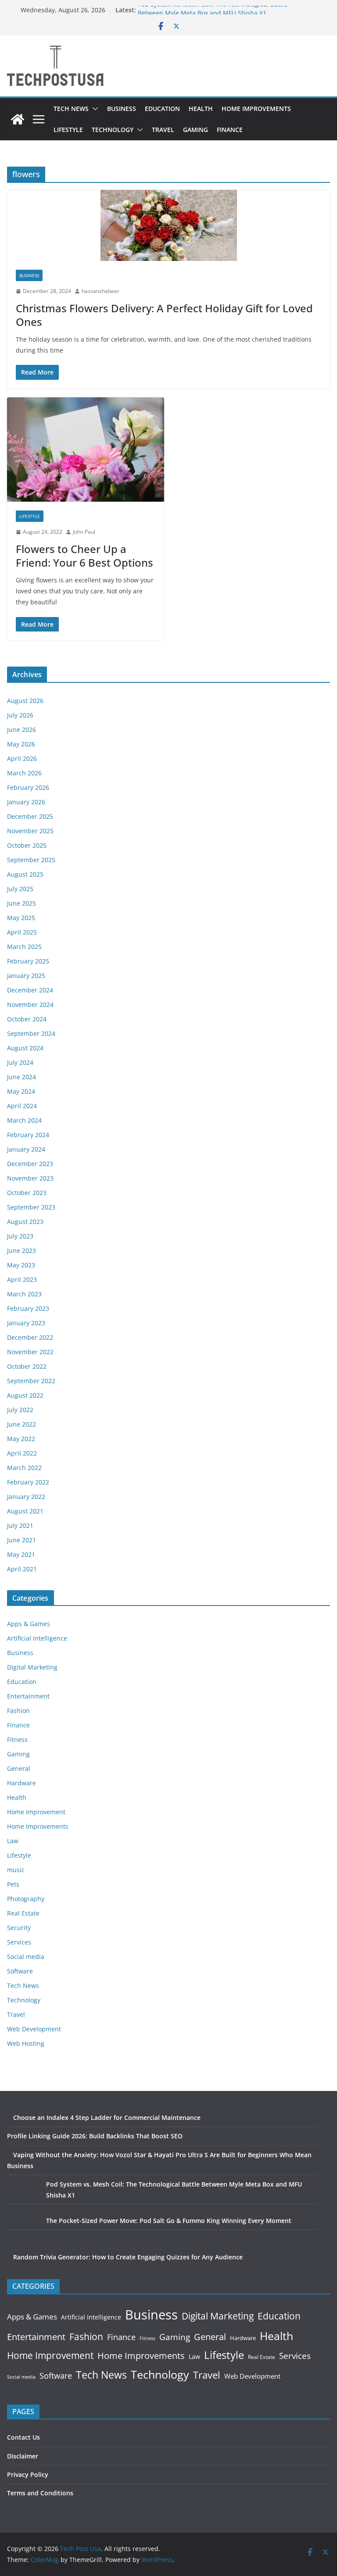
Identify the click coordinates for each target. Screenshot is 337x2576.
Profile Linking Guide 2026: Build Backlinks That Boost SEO (95, 2136)
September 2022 (31, 1381)
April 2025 (22, 932)
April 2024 (22, 1106)
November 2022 (30, 1352)
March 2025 (24, 947)
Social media (26, 1957)
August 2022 (25, 1395)
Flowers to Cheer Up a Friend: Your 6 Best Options (84, 556)
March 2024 (24, 1120)
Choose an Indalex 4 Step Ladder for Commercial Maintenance (107, 2118)
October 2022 (27, 1366)
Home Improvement (36, 1812)
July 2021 (20, 1525)
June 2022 (22, 1424)
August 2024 (25, 1048)
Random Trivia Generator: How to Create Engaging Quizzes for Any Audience (128, 2257)
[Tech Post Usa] (18, 119)
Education (162, 109)
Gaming (195, 130)
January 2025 (26, 976)
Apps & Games (29, 1624)
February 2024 (28, 1135)
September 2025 (31, 860)
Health (201, 109)
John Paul (84, 532)
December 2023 (30, 1164)
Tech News (71, 109)
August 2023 (25, 1222)
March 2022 (24, 1468)
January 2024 (26, 1149)
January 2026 (26, 802)
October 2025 (27, 845)
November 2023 (30, 1178)
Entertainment (28, 1696)
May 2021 (21, 1554)
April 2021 (22, 1569)
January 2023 (26, 1323)
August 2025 (25, 874)
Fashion (18, 1711)
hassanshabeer (100, 291)
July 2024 (20, 1062)
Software (20, 1971)
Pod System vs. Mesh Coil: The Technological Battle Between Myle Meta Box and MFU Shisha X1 (213, 14)
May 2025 (21, 918)
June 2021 (22, 1540)
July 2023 (20, 1236)
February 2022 (28, 1482)
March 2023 (24, 1294)
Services (19, 1942)
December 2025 (30, 816)
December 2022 (30, 1337)
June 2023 (22, 1251)
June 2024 (22, 1077)
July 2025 (20, 889)
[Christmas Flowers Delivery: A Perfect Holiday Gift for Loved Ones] (168, 225)
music (16, 1870)
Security (19, 1928)
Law (13, 1841)
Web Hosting (26, 2043)
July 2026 (20, 715)
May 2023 (21, 1265)
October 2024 (27, 1019)
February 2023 (28, 1308)
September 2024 (31, 1033)
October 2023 (27, 1193)
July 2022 (20, 1410)
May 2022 (21, 1439)
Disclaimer (23, 2456)
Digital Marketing (32, 1667)
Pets (13, 1884)
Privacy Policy (28, 2474)
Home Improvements (256, 109)
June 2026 (22, 730)
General (19, 1768)
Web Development (34, 2029)
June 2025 (22, 903)
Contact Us (23, 2437)
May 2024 (21, 1091)
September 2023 (31, 1207)
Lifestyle (68, 130)
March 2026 (24, 773)
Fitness (17, 1739)
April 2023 (22, 1279)
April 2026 (22, 758)
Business (122, 109)
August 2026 (25, 701)
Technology (113, 130)
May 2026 (21, 744)
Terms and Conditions (40, 2493)
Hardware (22, 1783)
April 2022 (22, 1453)
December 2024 (30, 990)
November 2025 (30, 831)
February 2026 (28, 787)
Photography (26, 1899)
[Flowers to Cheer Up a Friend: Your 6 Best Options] (86, 450)
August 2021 (25, 1511)
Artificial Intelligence (37, 1638)
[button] (93, 109)
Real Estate (23, 1913)
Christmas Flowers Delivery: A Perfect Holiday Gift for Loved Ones (164, 315)
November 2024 (30, 1004)
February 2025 (28, 961)
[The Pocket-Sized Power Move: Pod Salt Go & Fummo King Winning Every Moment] (23, 2232)
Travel (163, 130)
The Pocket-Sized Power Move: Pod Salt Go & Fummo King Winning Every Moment (169, 2221)
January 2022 (26, 1497)
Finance (230, 130)
